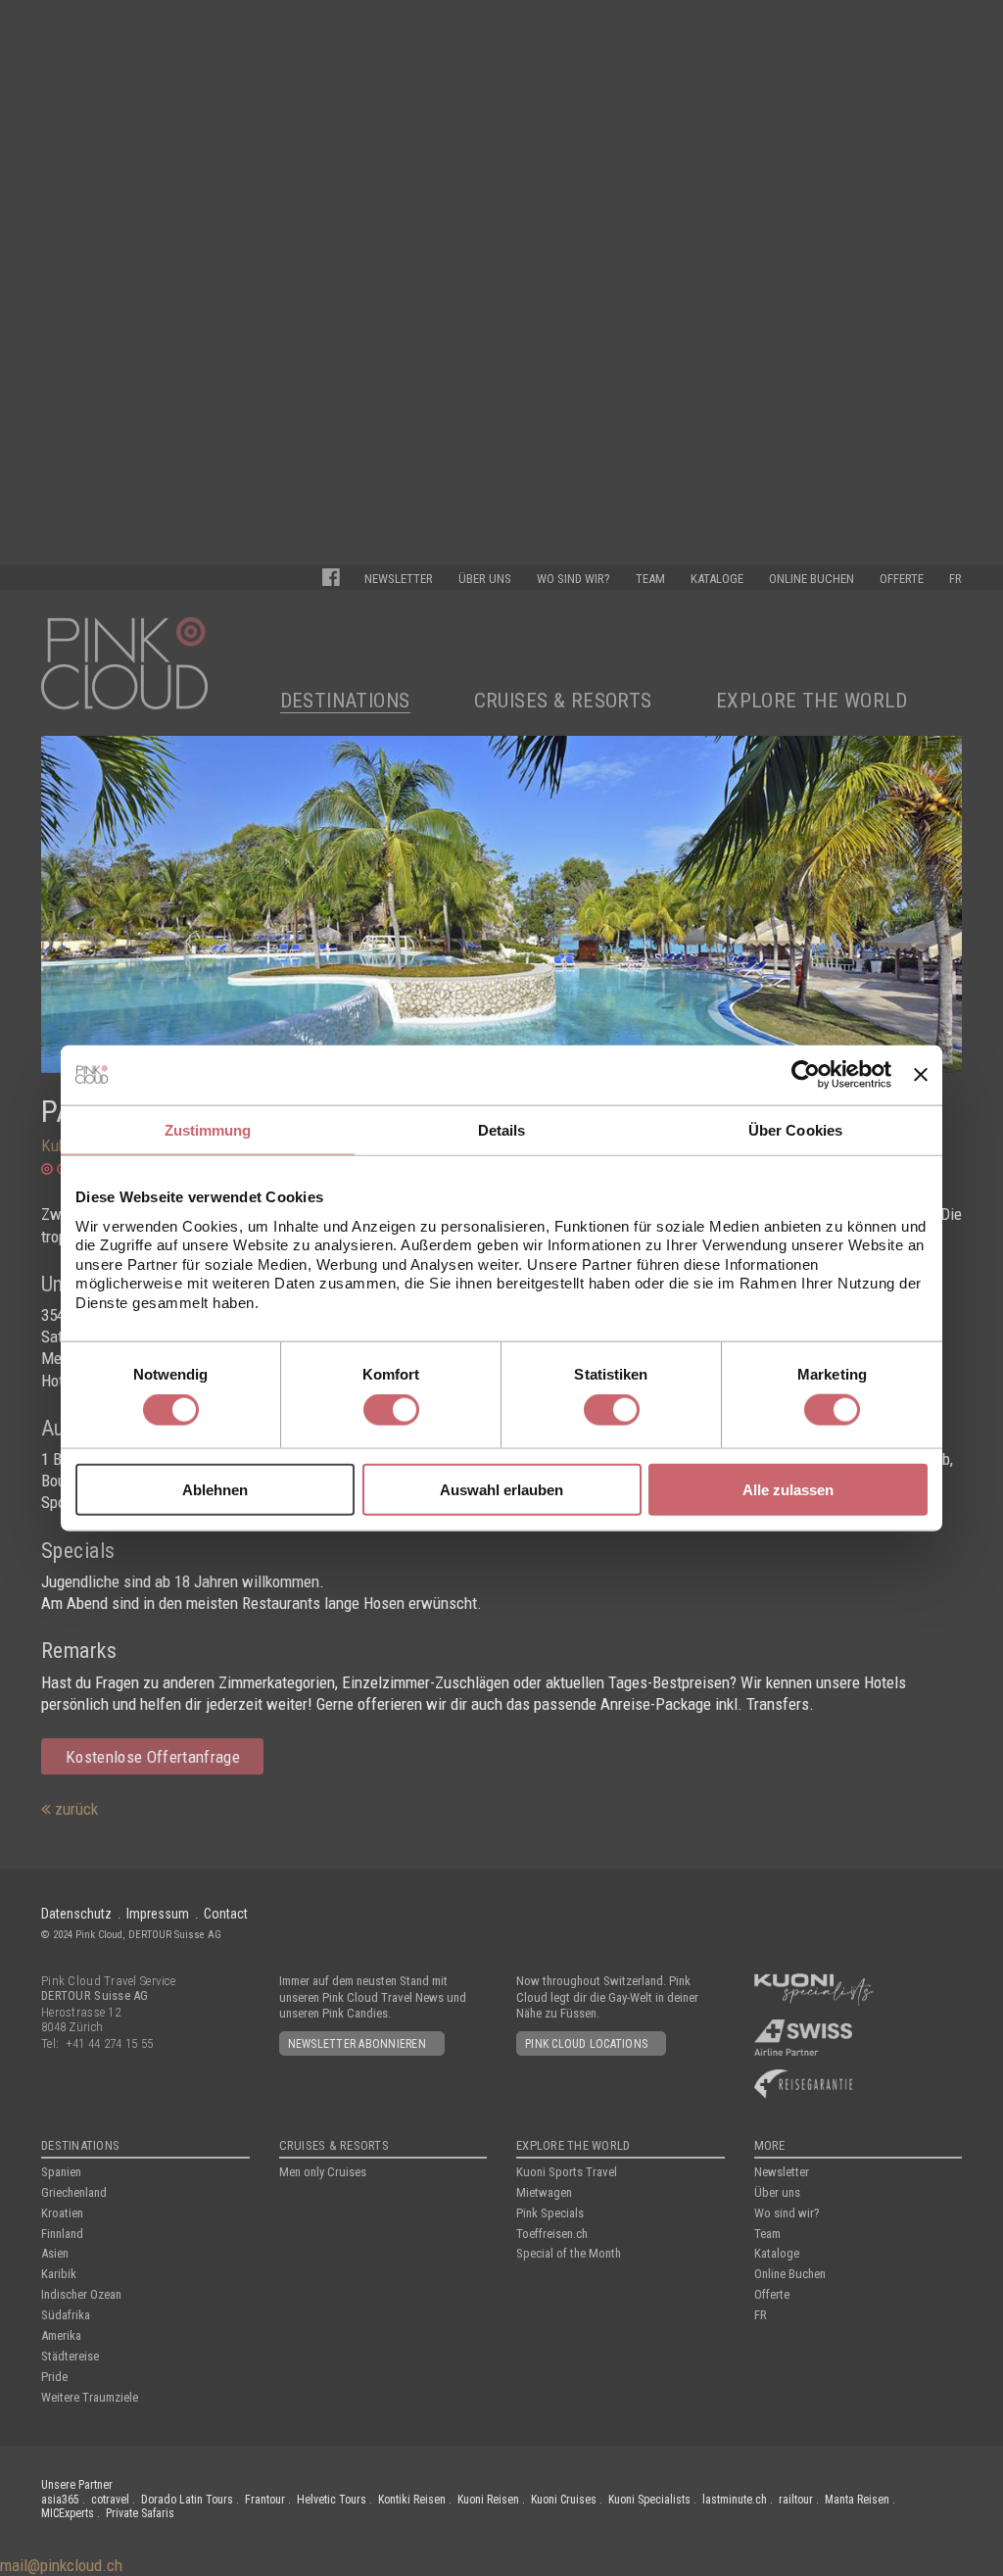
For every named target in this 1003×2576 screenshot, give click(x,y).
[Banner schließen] (921, 1075)
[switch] (391, 1410)
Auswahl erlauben (501, 1489)
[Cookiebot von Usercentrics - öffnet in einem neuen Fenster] (806, 1074)
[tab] (208, 1130)
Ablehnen (215, 1489)
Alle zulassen (788, 1489)
